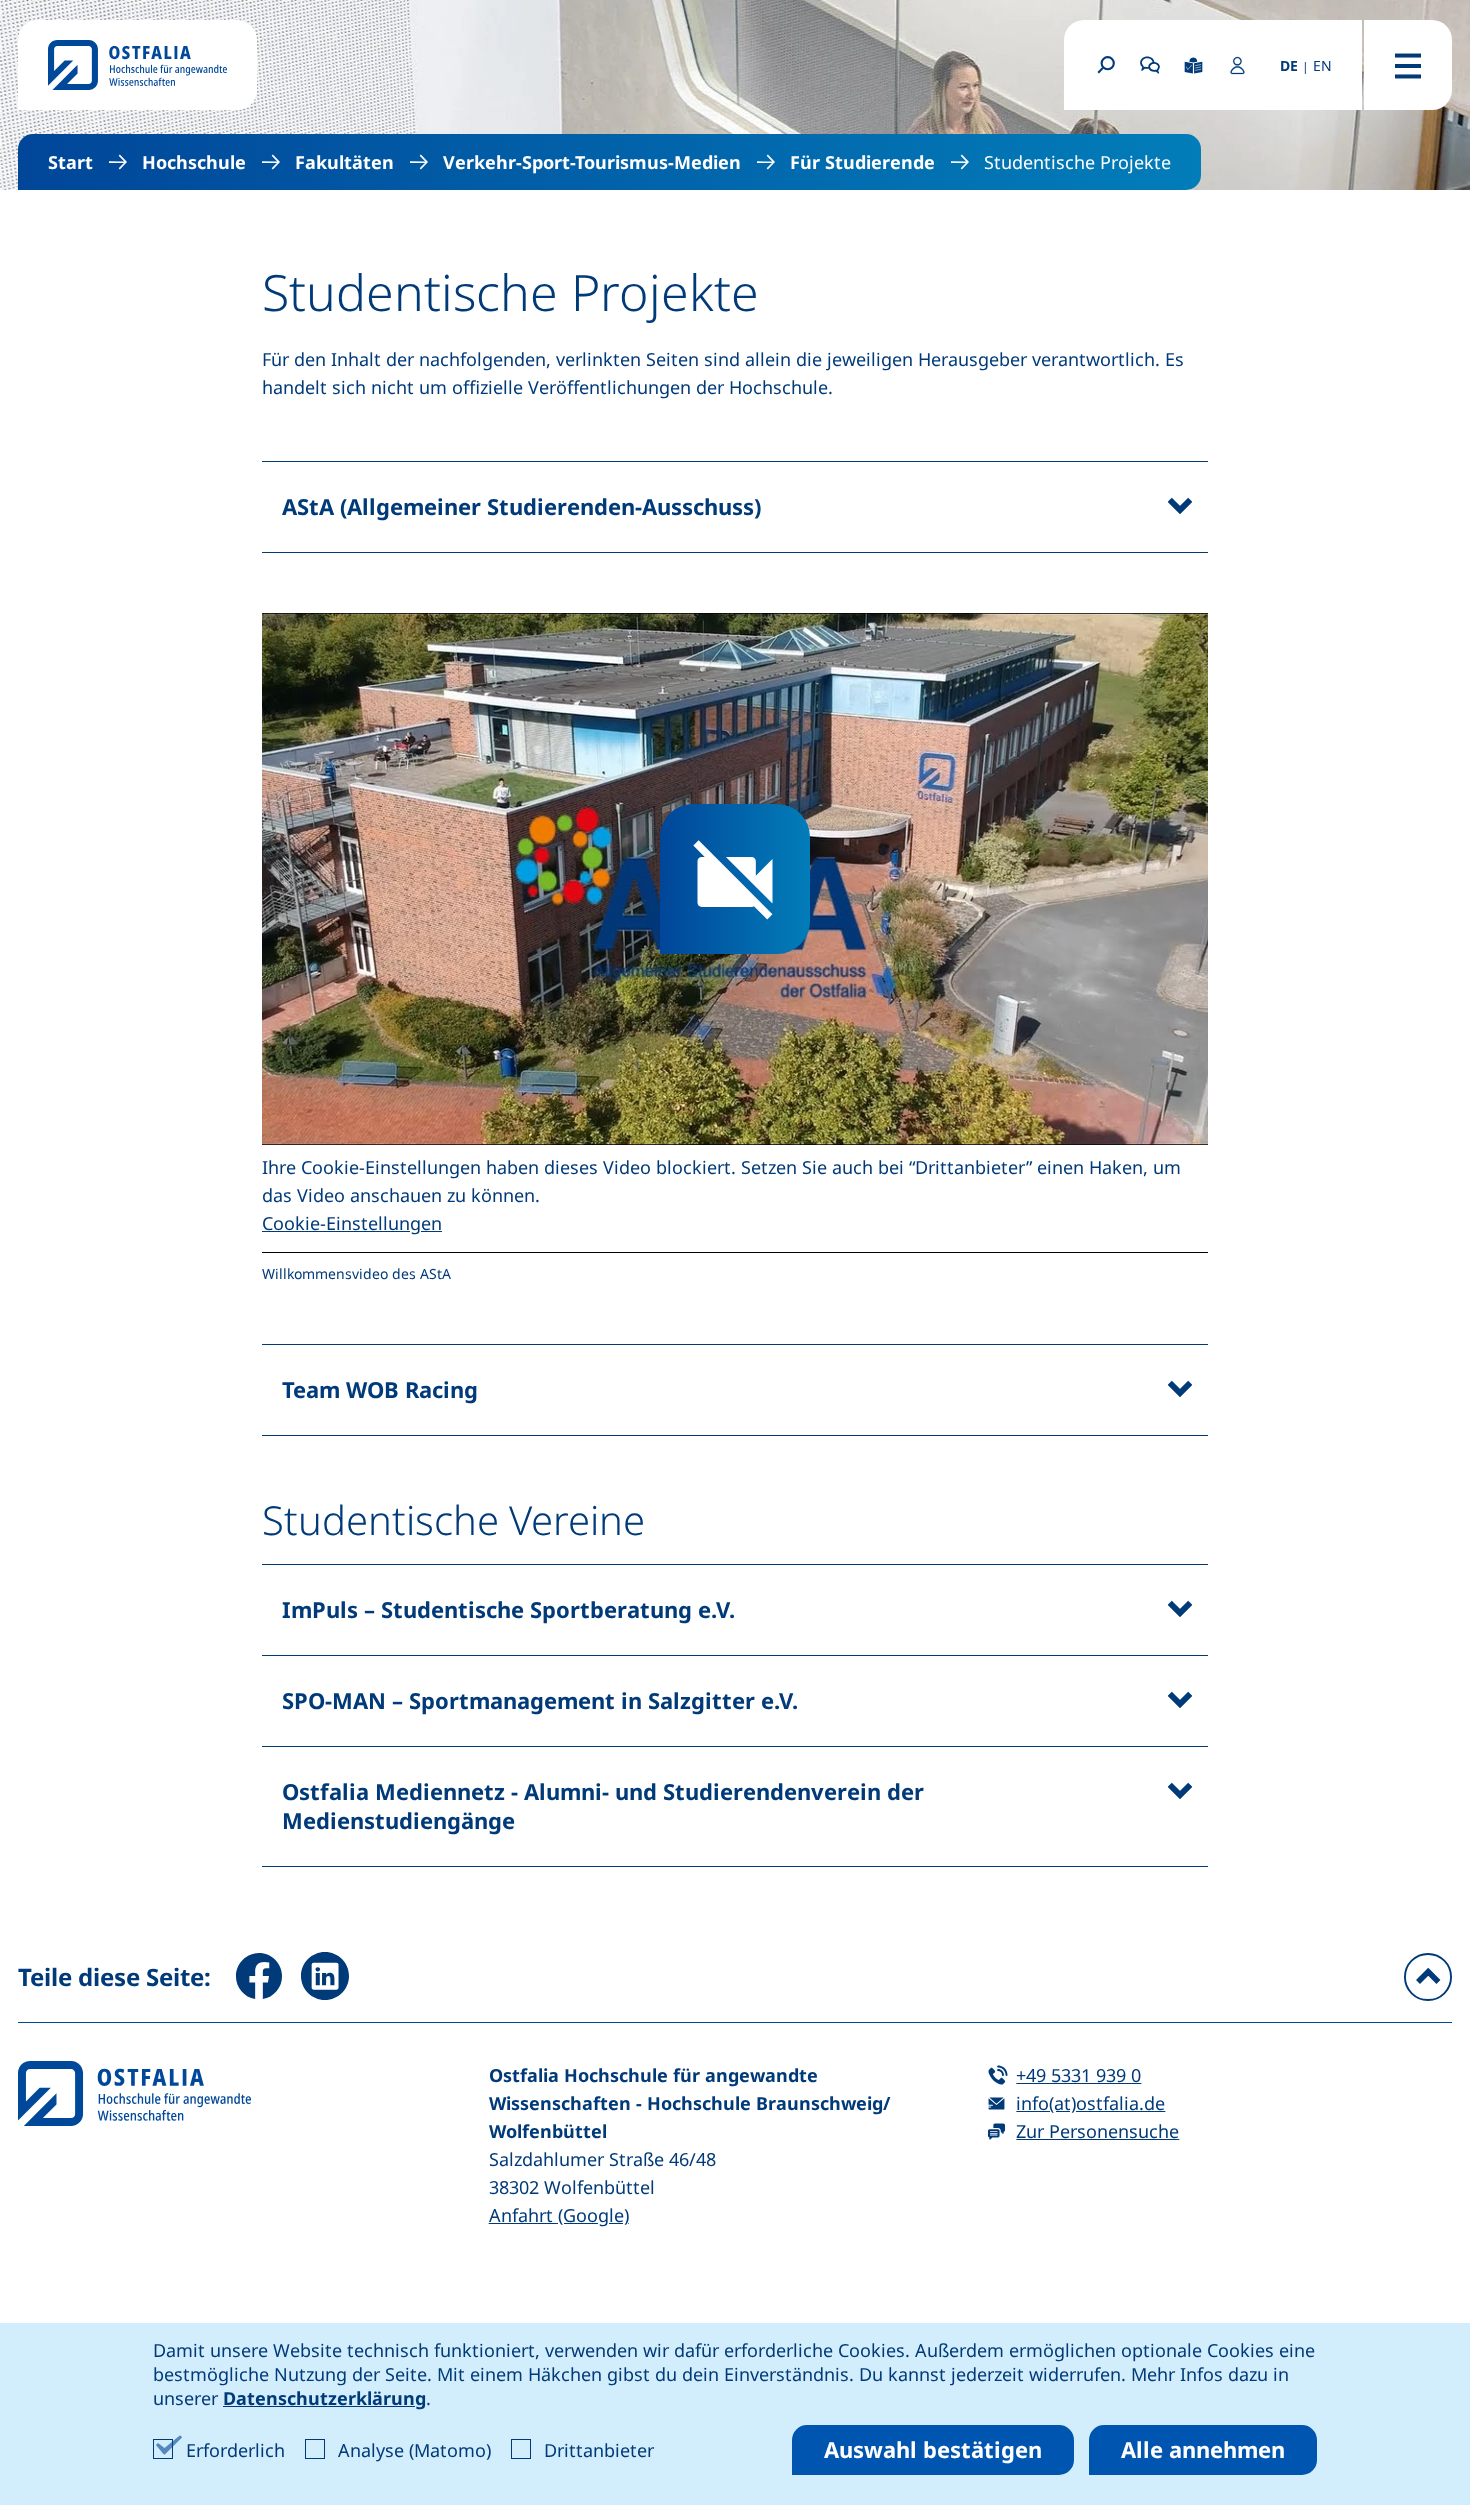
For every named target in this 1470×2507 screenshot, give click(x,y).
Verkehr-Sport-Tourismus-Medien (592, 162)
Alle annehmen (1203, 2449)
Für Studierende (862, 162)
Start (70, 162)
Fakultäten (344, 162)
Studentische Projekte (1077, 162)
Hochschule (194, 162)
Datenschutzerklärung (324, 2398)
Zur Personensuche (1097, 2131)
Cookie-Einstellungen (352, 1223)
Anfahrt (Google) (559, 2215)
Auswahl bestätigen (933, 2449)
